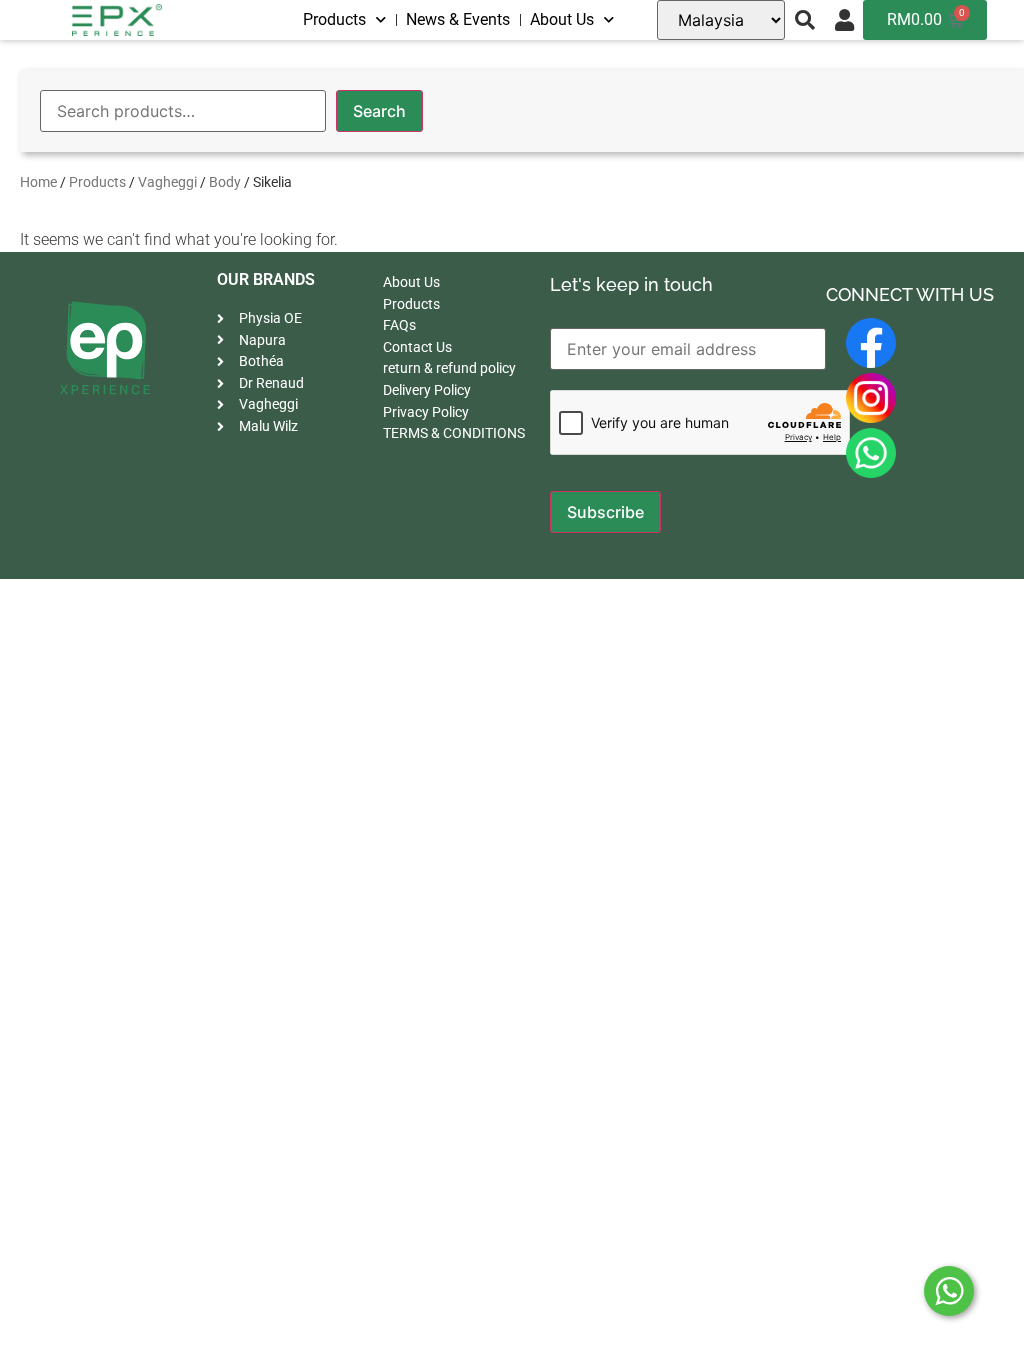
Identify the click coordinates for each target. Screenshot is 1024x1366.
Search (379, 111)
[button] (805, 20)
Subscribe (605, 512)
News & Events (458, 19)
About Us (562, 19)
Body (225, 182)
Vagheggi (167, 182)
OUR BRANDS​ (266, 279)
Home (38, 182)
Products (334, 19)
